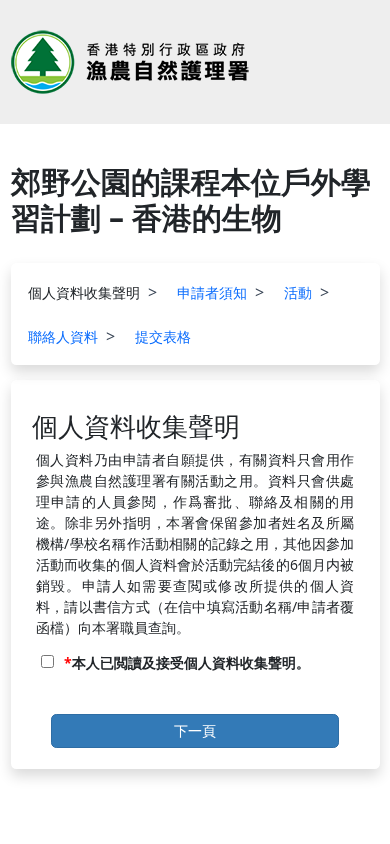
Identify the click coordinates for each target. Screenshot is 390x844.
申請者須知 (212, 292)
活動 (298, 292)
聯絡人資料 (63, 336)
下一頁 (195, 730)
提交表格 (163, 336)
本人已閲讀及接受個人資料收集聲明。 (191, 662)
